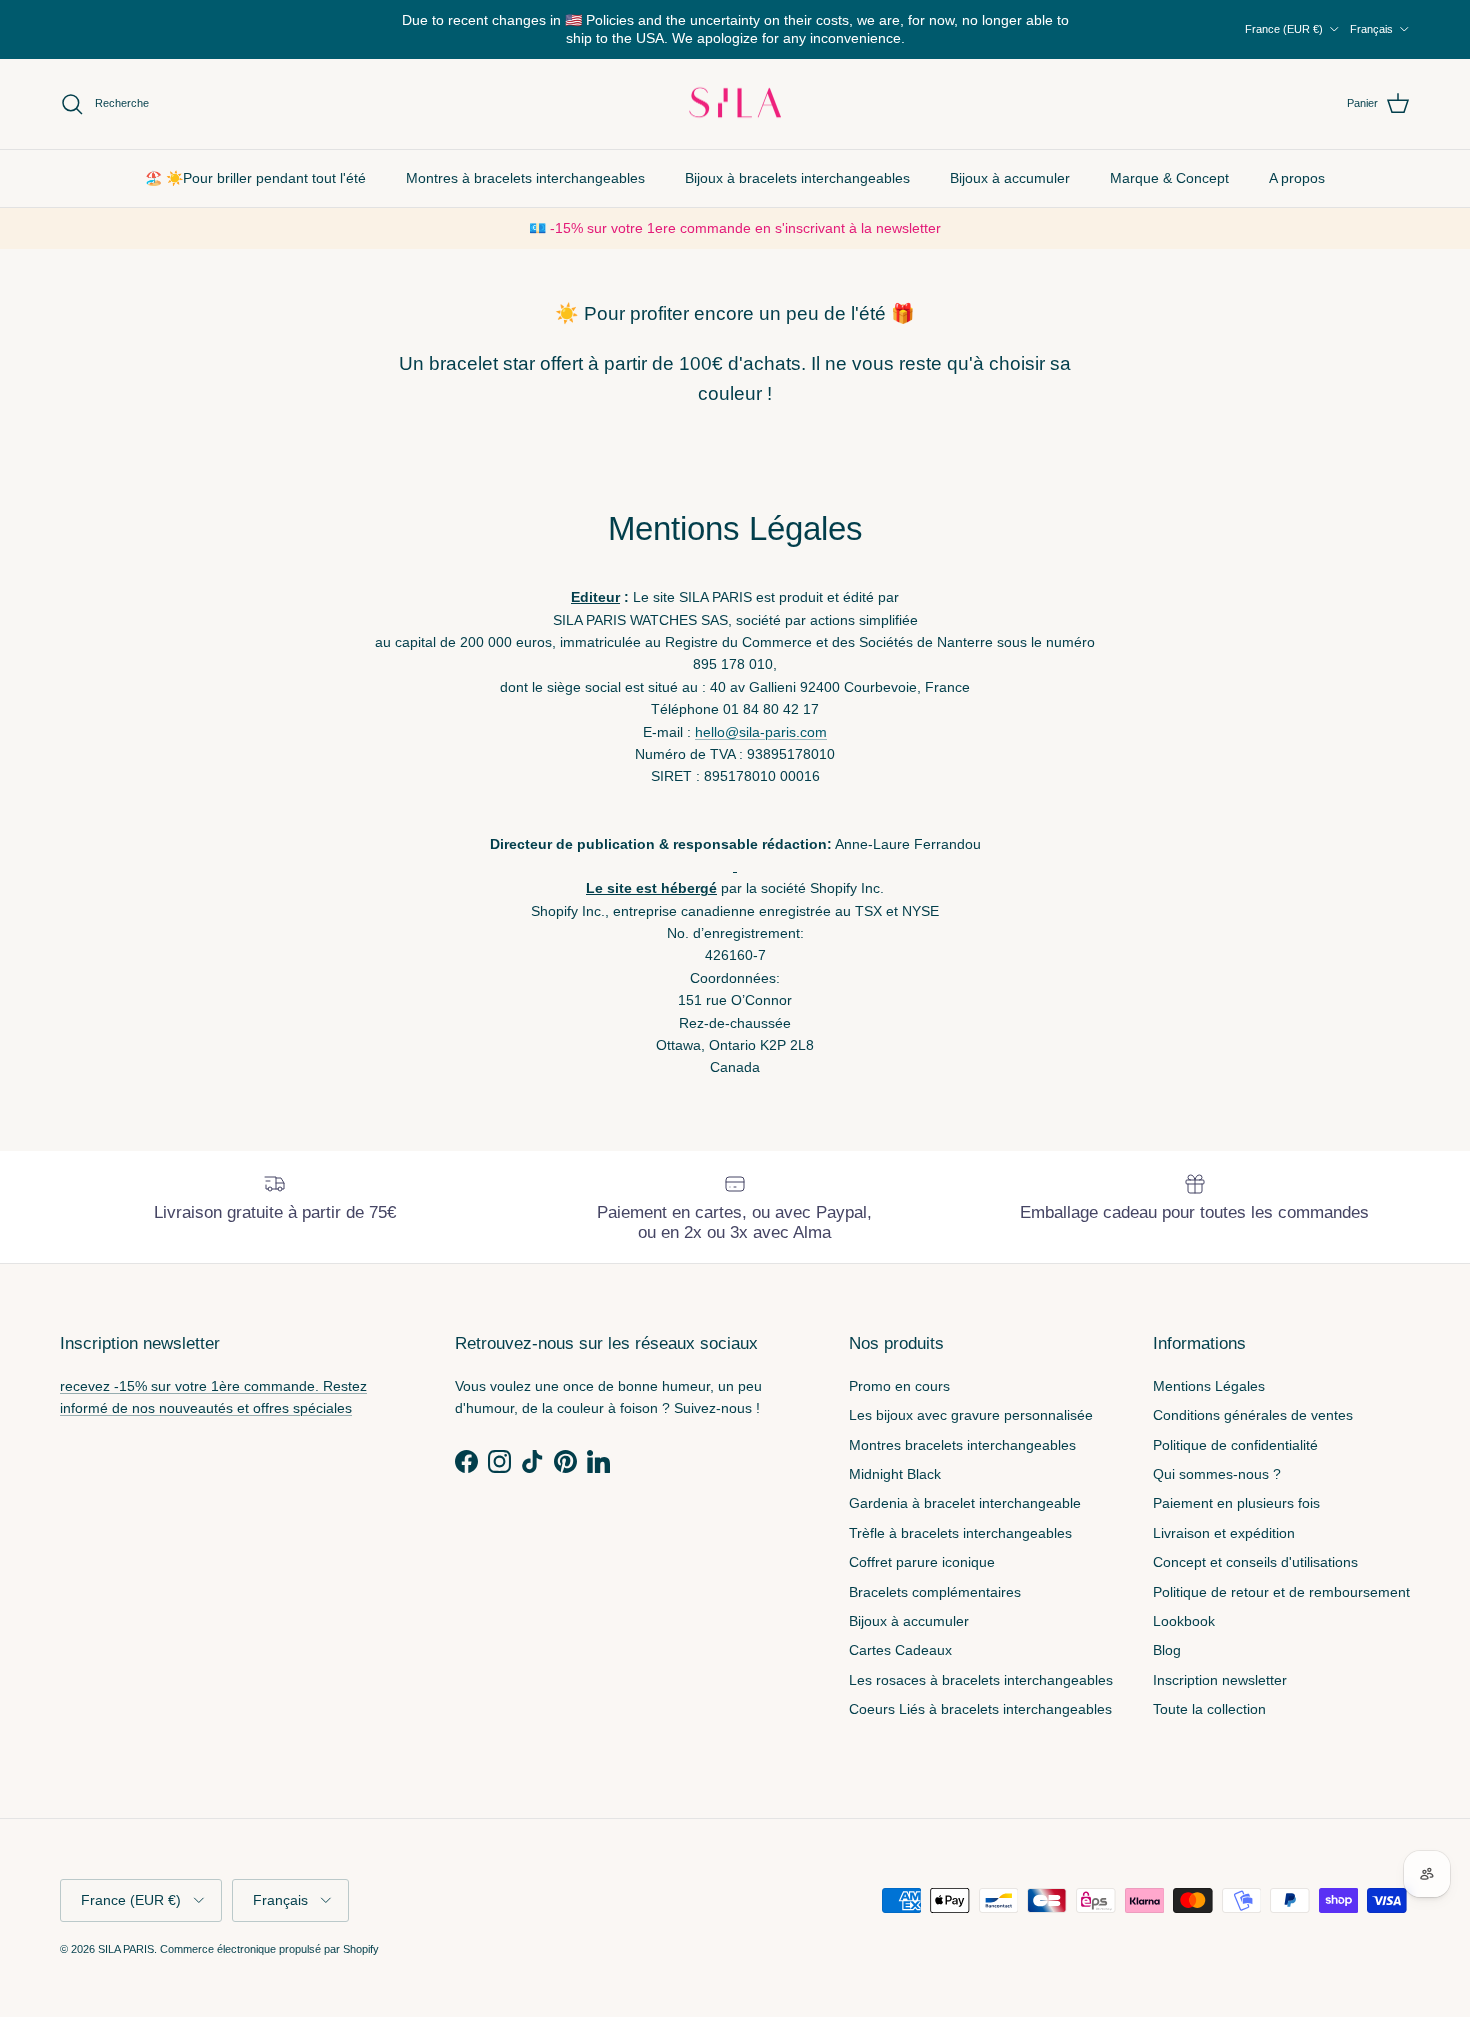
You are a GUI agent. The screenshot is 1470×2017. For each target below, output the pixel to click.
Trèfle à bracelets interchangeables (960, 1533)
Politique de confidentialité (1235, 1445)
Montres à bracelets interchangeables (525, 177)
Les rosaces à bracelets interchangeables (981, 1680)
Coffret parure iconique (922, 1562)
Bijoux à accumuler (1010, 177)
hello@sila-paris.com (761, 732)
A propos (1297, 177)
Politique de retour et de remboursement (1281, 1592)
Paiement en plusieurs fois (1236, 1503)
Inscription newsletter (1220, 1680)
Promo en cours (899, 1386)
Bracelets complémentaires (935, 1592)
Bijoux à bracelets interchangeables (797, 177)
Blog (1167, 1650)
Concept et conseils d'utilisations (1255, 1562)
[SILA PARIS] (735, 104)
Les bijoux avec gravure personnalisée (971, 1415)
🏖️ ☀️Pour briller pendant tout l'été (255, 177)
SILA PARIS (126, 1949)
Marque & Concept (1169, 177)
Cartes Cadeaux (900, 1650)
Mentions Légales (1209, 1386)
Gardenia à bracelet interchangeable (965, 1503)
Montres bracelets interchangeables (962, 1445)
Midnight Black (895, 1474)
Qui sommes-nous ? (1217, 1474)
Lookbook (1184, 1621)
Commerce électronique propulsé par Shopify (269, 1949)
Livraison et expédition (1224, 1533)
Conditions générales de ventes (1253, 1415)
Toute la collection (1209, 1709)
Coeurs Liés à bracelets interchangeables (980, 1709)
